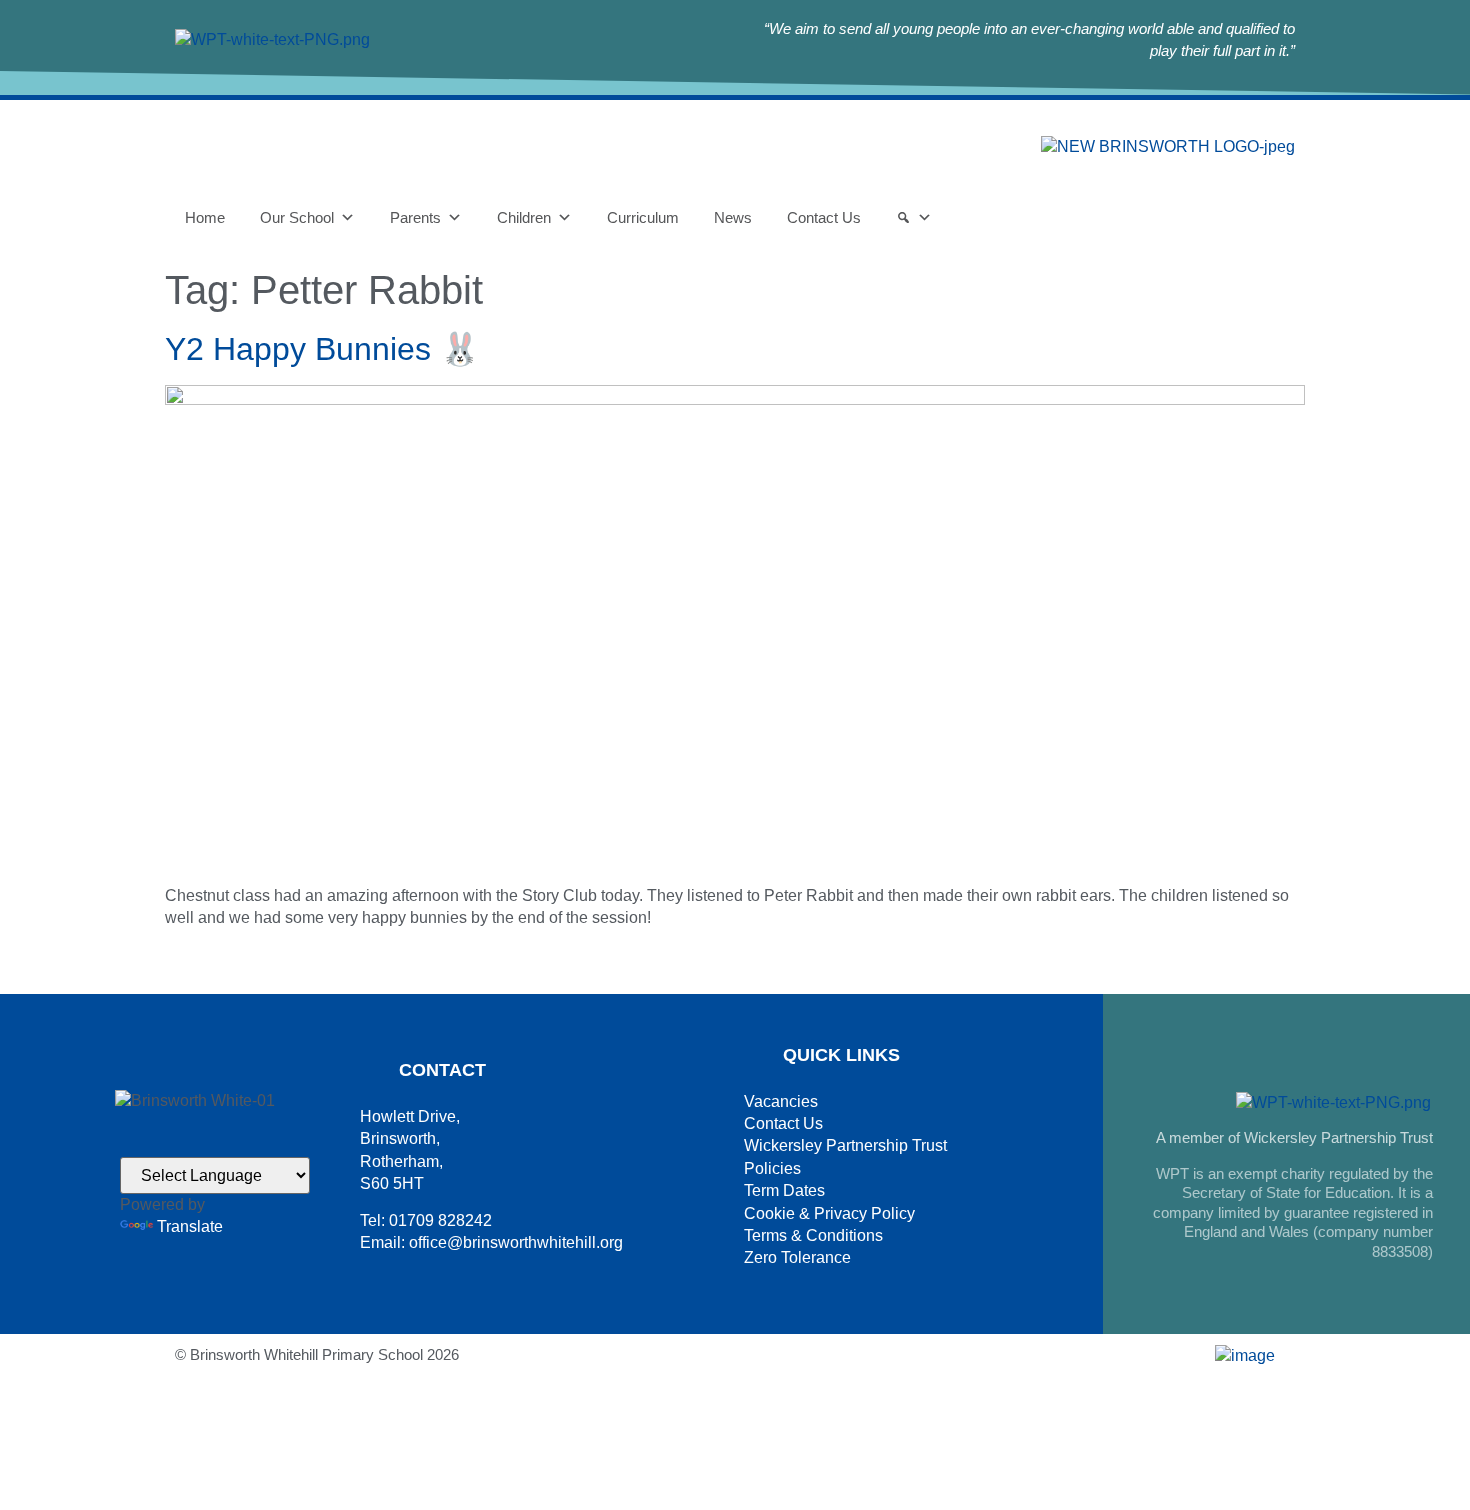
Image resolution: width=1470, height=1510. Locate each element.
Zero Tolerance (797, 1257)
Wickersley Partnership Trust (845, 1145)
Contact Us (824, 217)
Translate (190, 1226)
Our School (297, 217)
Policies (772, 1168)
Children (524, 217)
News (733, 217)
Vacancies (781, 1101)
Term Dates (784, 1190)
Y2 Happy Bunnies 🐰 (322, 349)
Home (205, 217)
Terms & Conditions (813, 1235)
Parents (415, 217)
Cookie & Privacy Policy (829, 1213)
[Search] (914, 218)
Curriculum (643, 217)
